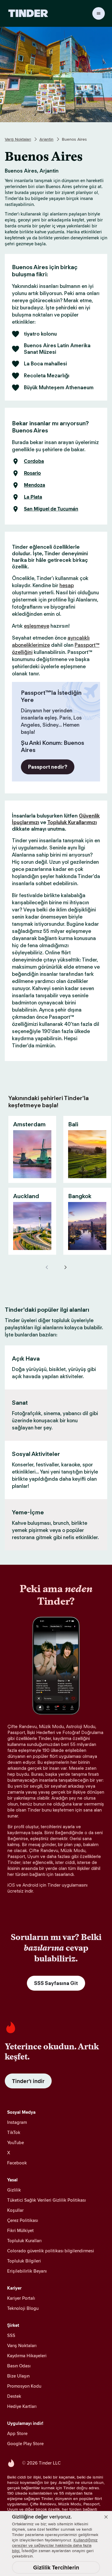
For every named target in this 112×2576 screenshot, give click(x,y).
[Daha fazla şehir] (65, 1267)
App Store (17, 2433)
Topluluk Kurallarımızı (72, 822)
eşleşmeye (37, 626)
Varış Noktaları (18, 139)
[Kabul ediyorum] (106, 2517)
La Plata (33, 497)
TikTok (14, 2132)
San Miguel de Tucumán (51, 509)
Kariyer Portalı (21, 2298)
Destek (14, 2396)
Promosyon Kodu (24, 2386)
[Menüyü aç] (99, 13)
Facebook (17, 2163)
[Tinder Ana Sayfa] (28, 13)
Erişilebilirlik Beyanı (27, 2271)
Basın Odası (19, 2366)
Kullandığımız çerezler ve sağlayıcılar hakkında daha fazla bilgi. (55, 2545)
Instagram (17, 2122)
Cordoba (34, 461)
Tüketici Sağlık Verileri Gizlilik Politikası (46, 2200)
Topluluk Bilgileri (24, 2261)
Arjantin (46, 139)
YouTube (16, 2142)
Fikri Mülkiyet (20, 2230)
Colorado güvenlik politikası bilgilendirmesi (51, 2251)
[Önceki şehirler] (47, 1267)
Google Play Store (25, 2444)
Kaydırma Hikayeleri (27, 2356)
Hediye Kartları (22, 2406)
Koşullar (15, 2210)
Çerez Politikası (23, 2220)
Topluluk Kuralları (24, 2241)
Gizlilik (14, 2190)
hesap (67, 585)
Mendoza (34, 485)
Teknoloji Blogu (23, 2308)
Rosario (32, 473)
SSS (11, 2335)
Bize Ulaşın (18, 2376)
